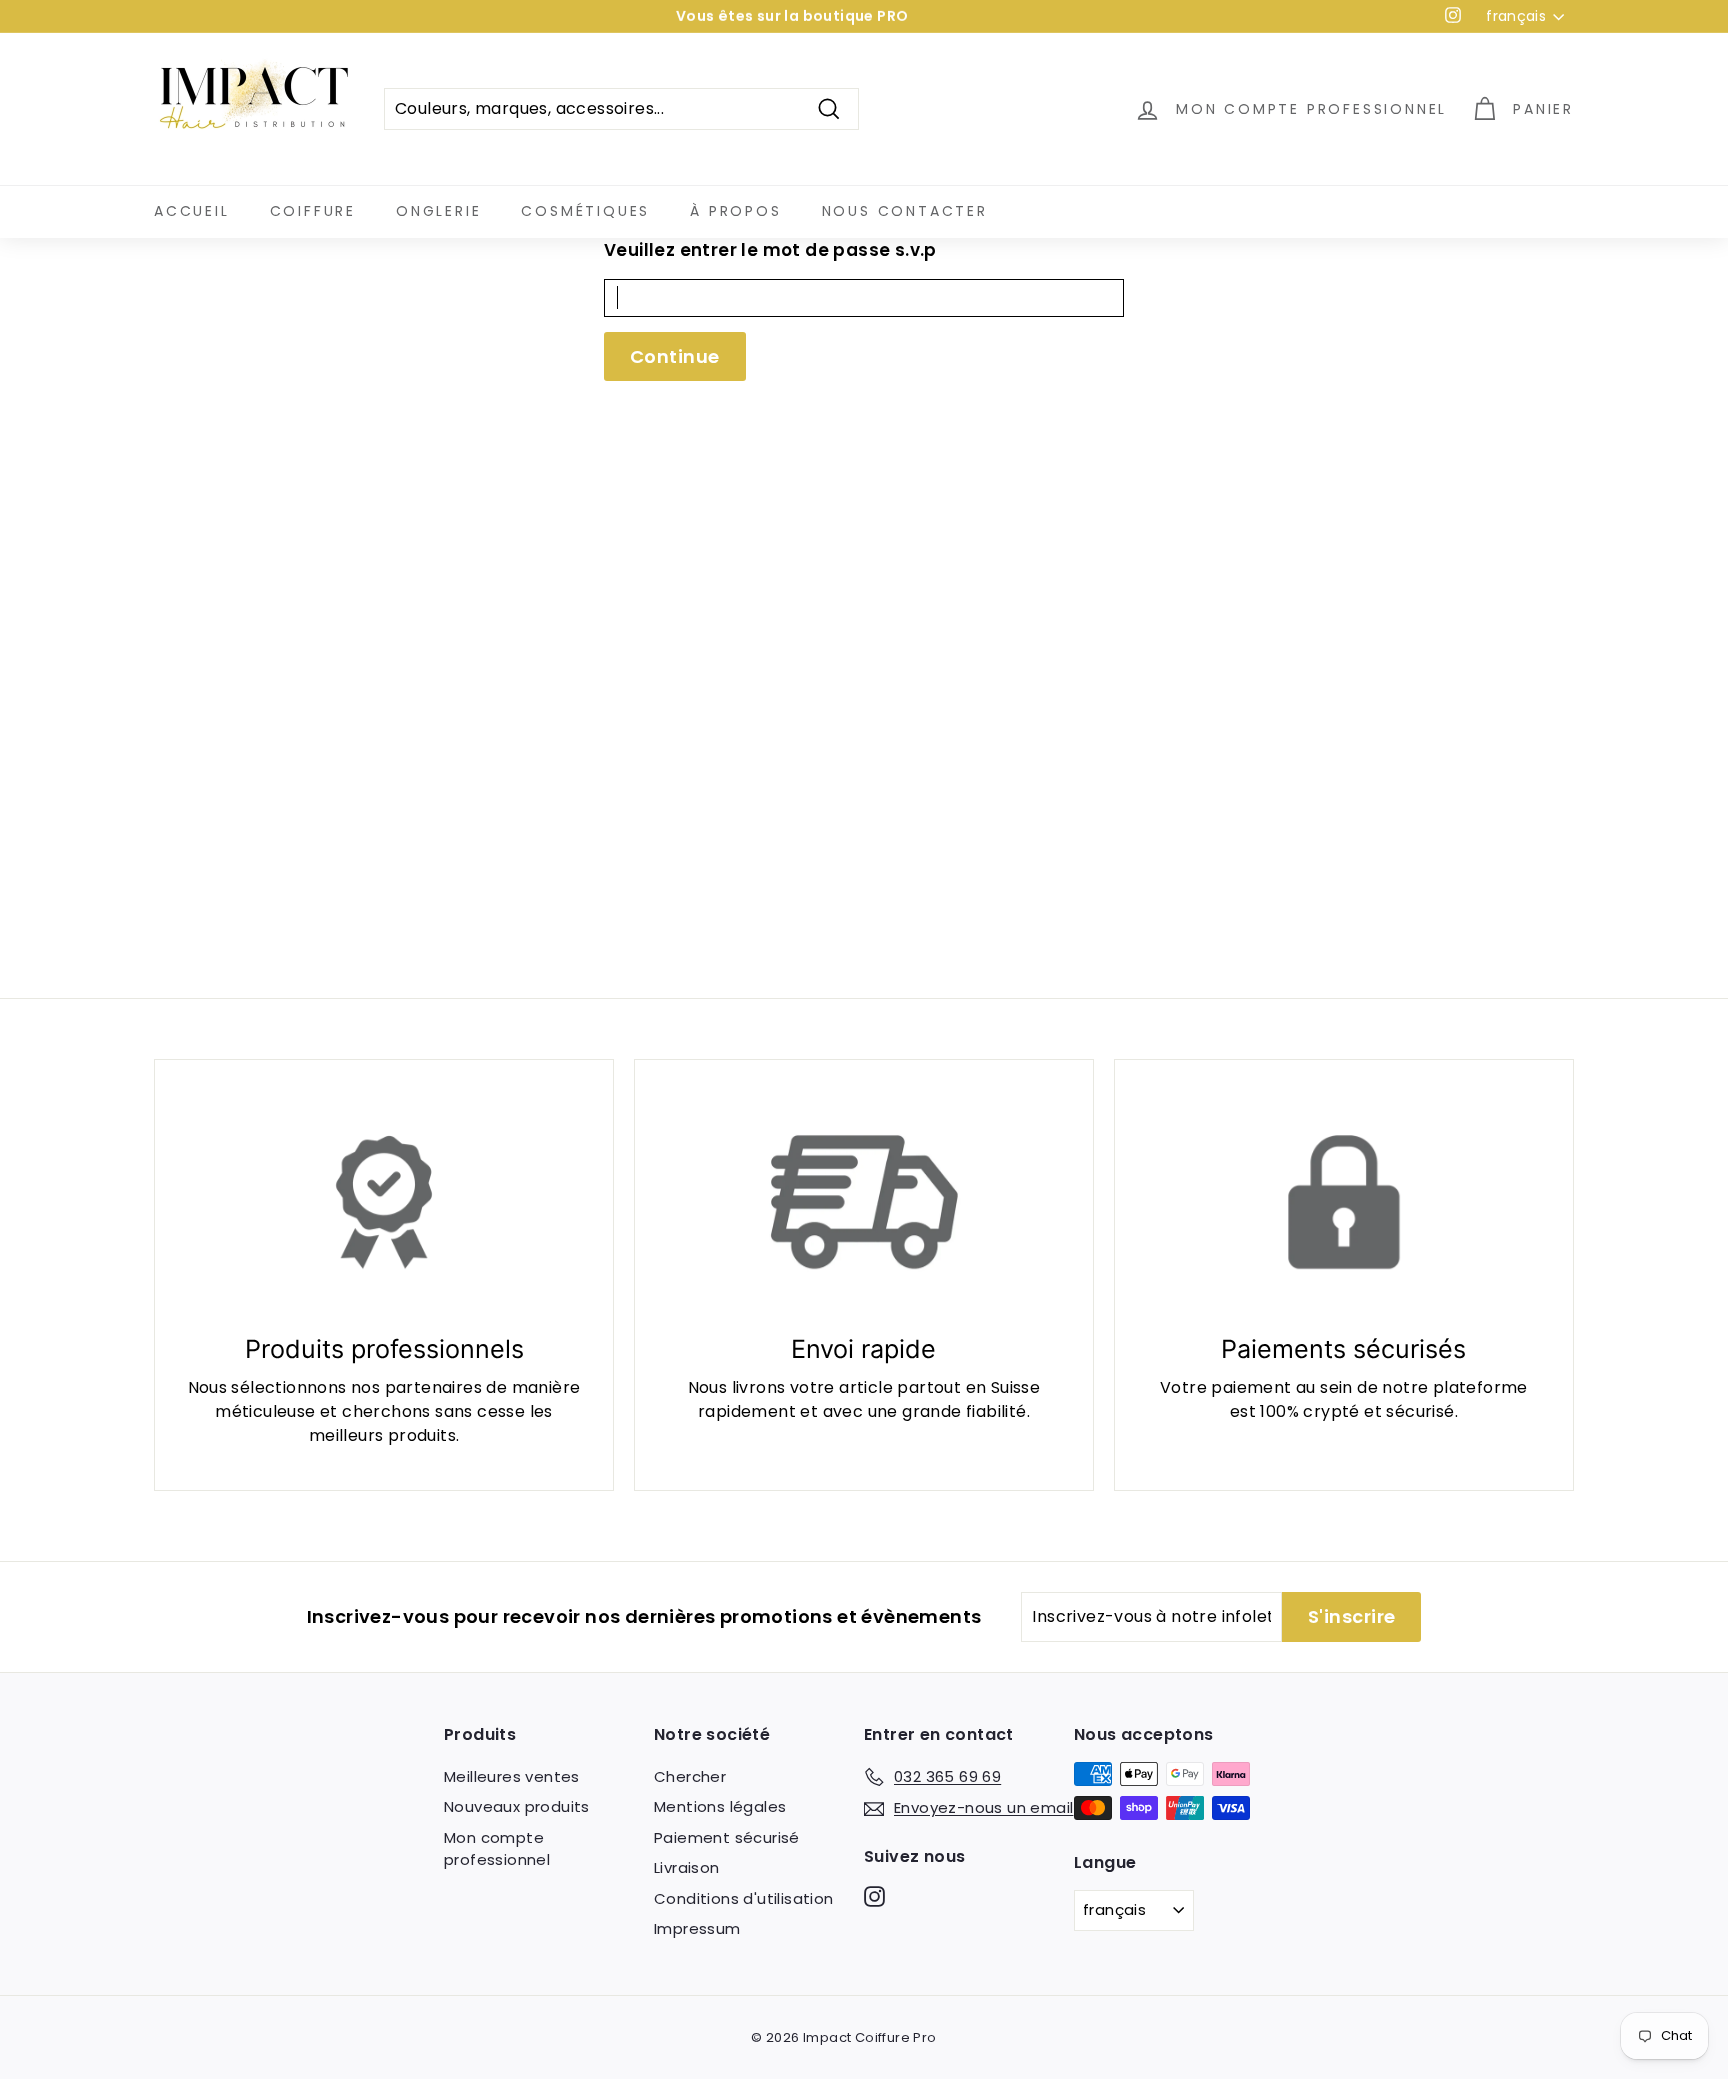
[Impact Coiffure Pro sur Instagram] (874, 1895)
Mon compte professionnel (497, 1849)
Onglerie (438, 211)
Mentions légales (720, 1806)
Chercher (690, 1776)
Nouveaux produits (517, 1806)
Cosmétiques (585, 211)
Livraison (687, 1867)
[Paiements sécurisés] (1344, 1202)
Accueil (192, 211)
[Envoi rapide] (864, 1202)
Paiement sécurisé (727, 1837)
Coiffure (313, 211)
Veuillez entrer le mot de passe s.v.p (770, 250)
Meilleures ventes (512, 1776)
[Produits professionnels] (384, 1202)
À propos (735, 211)
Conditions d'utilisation (744, 1898)
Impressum (697, 1928)
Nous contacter (905, 211)
